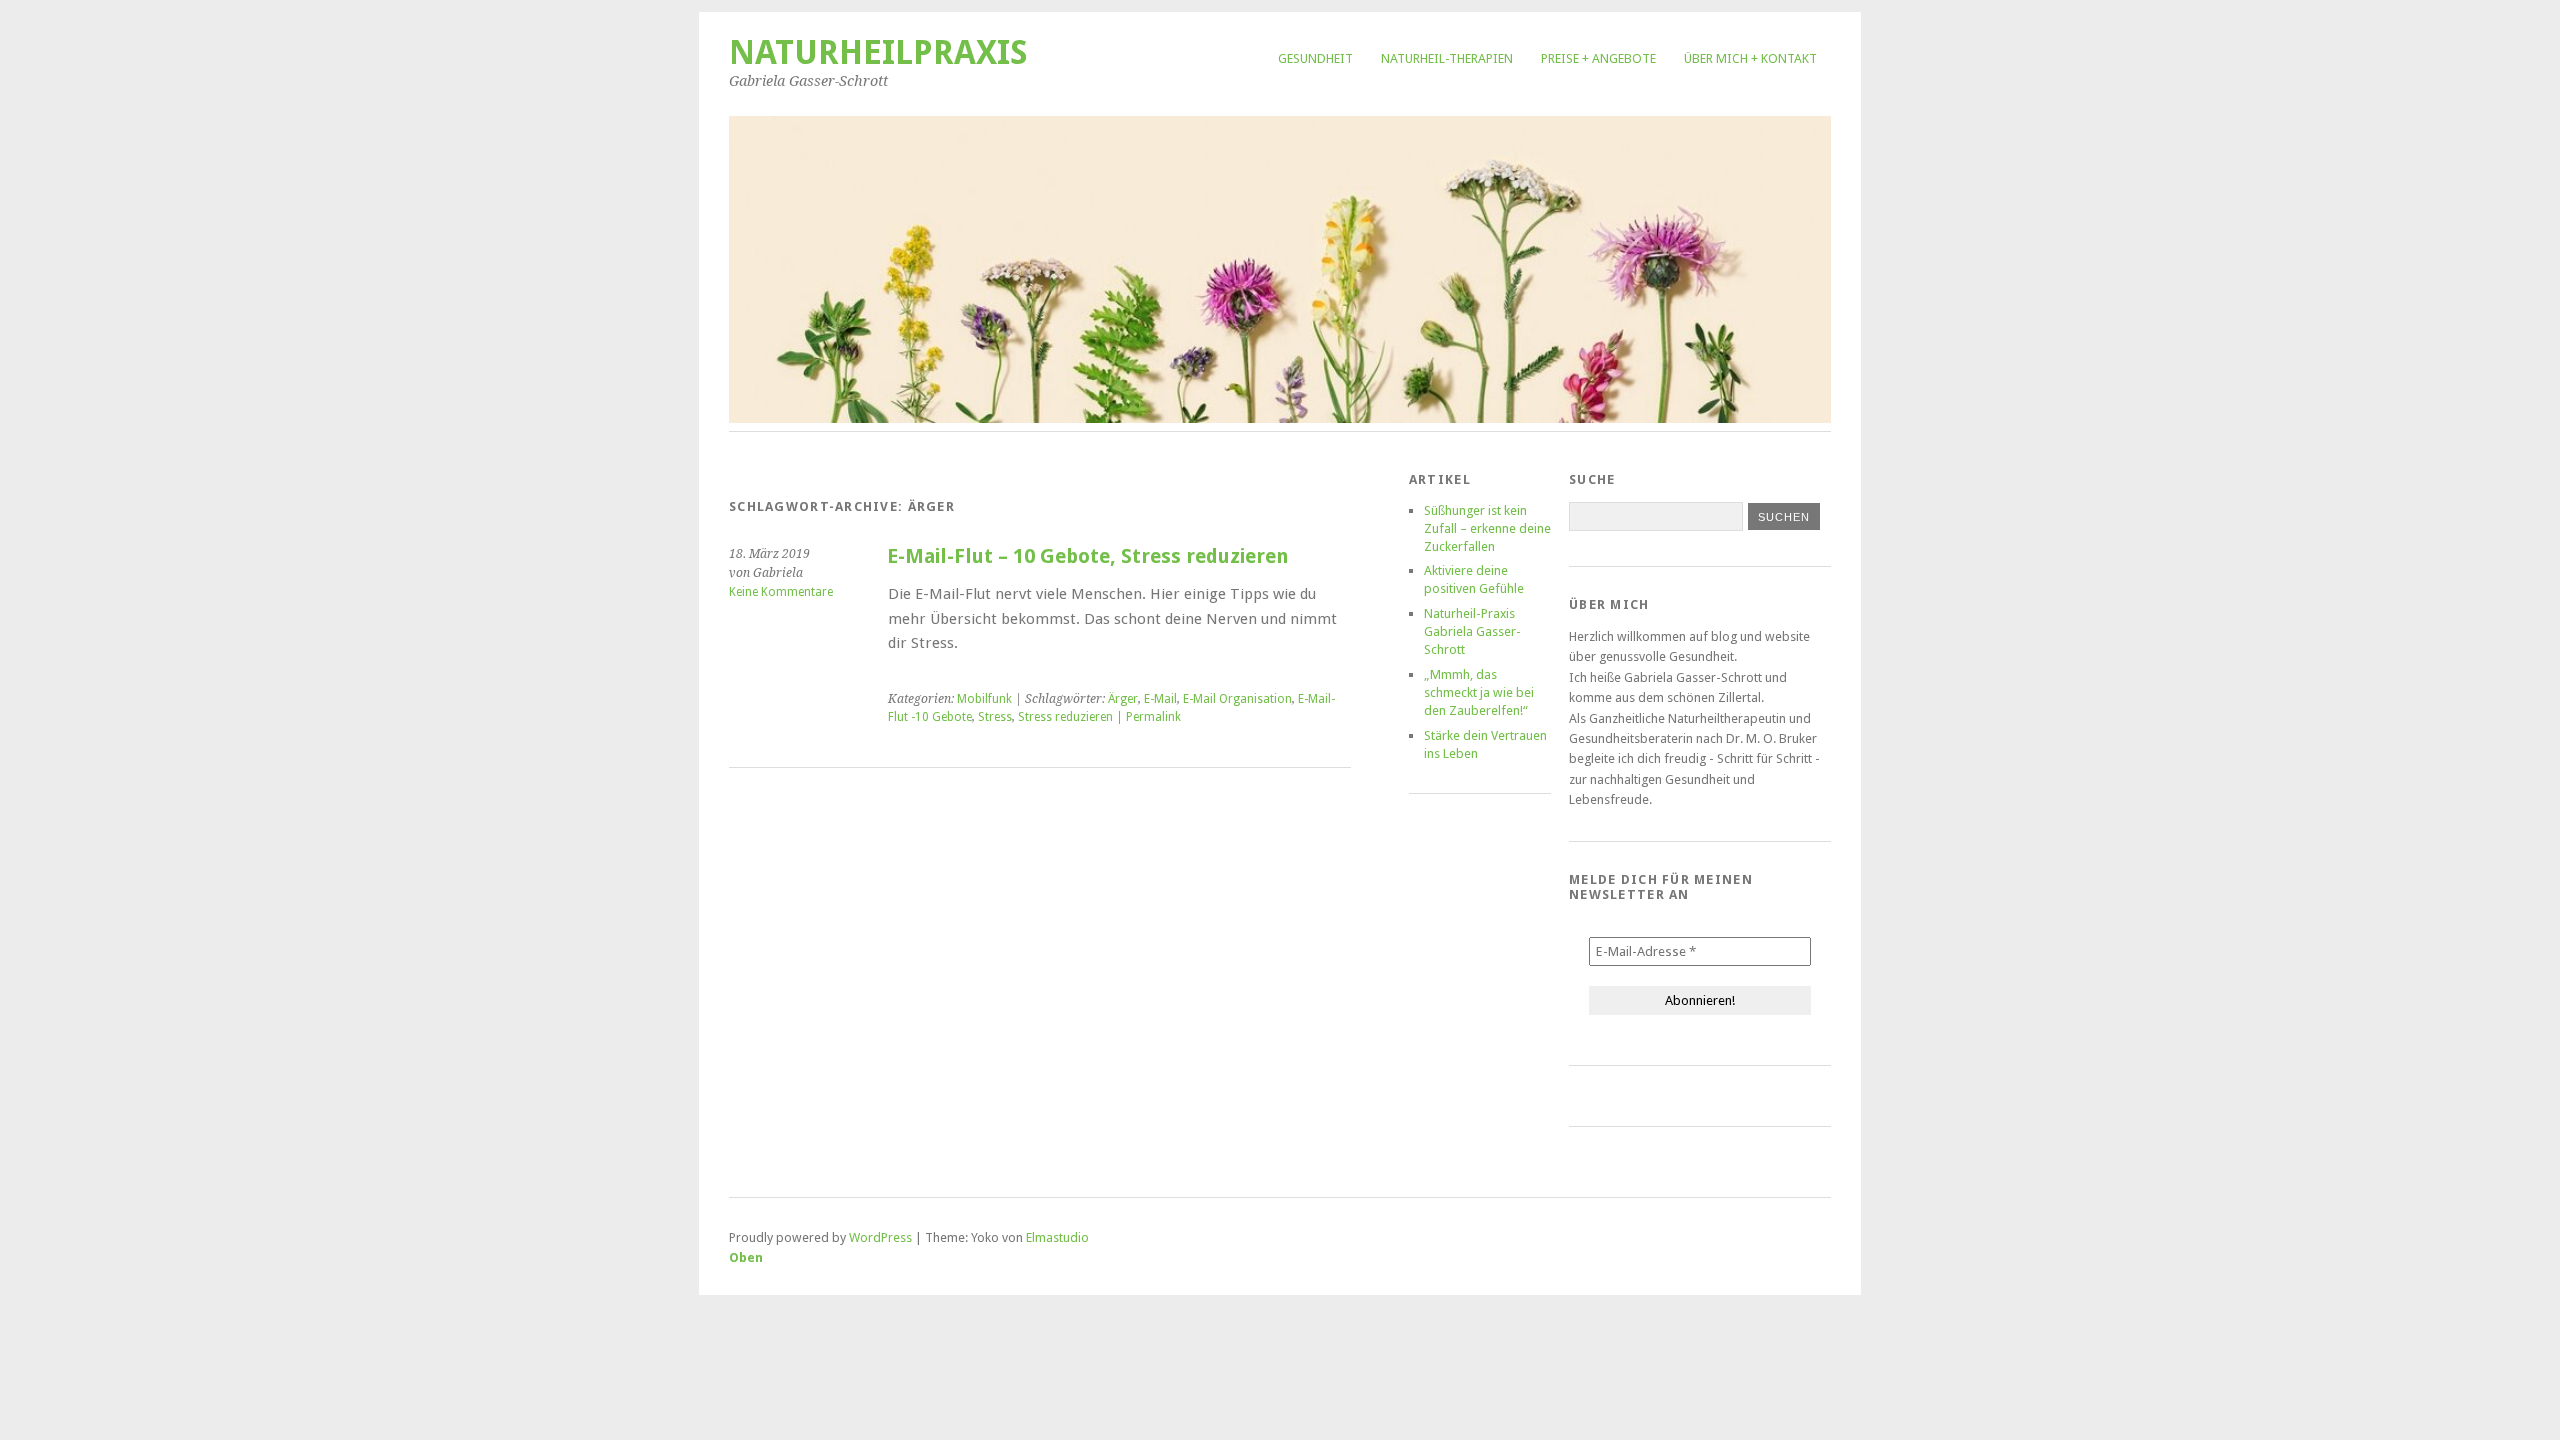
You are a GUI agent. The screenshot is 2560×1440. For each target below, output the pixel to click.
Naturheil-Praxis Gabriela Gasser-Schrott (1472, 631)
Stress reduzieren (1065, 717)
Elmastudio (1057, 1237)
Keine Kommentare (781, 592)
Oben (746, 1257)
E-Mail (1160, 699)
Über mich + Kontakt (1750, 58)
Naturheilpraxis (878, 52)
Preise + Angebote (1598, 58)
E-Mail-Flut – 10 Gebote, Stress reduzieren (1087, 556)
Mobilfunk (984, 699)
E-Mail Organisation (1237, 699)
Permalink (1153, 717)
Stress (995, 717)
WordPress (880, 1237)
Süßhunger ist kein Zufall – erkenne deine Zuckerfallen (1487, 528)
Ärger (1123, 699)
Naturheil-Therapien (1447, 58)
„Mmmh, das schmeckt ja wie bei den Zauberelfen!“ (1479, 692)
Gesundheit (1315, 58)
